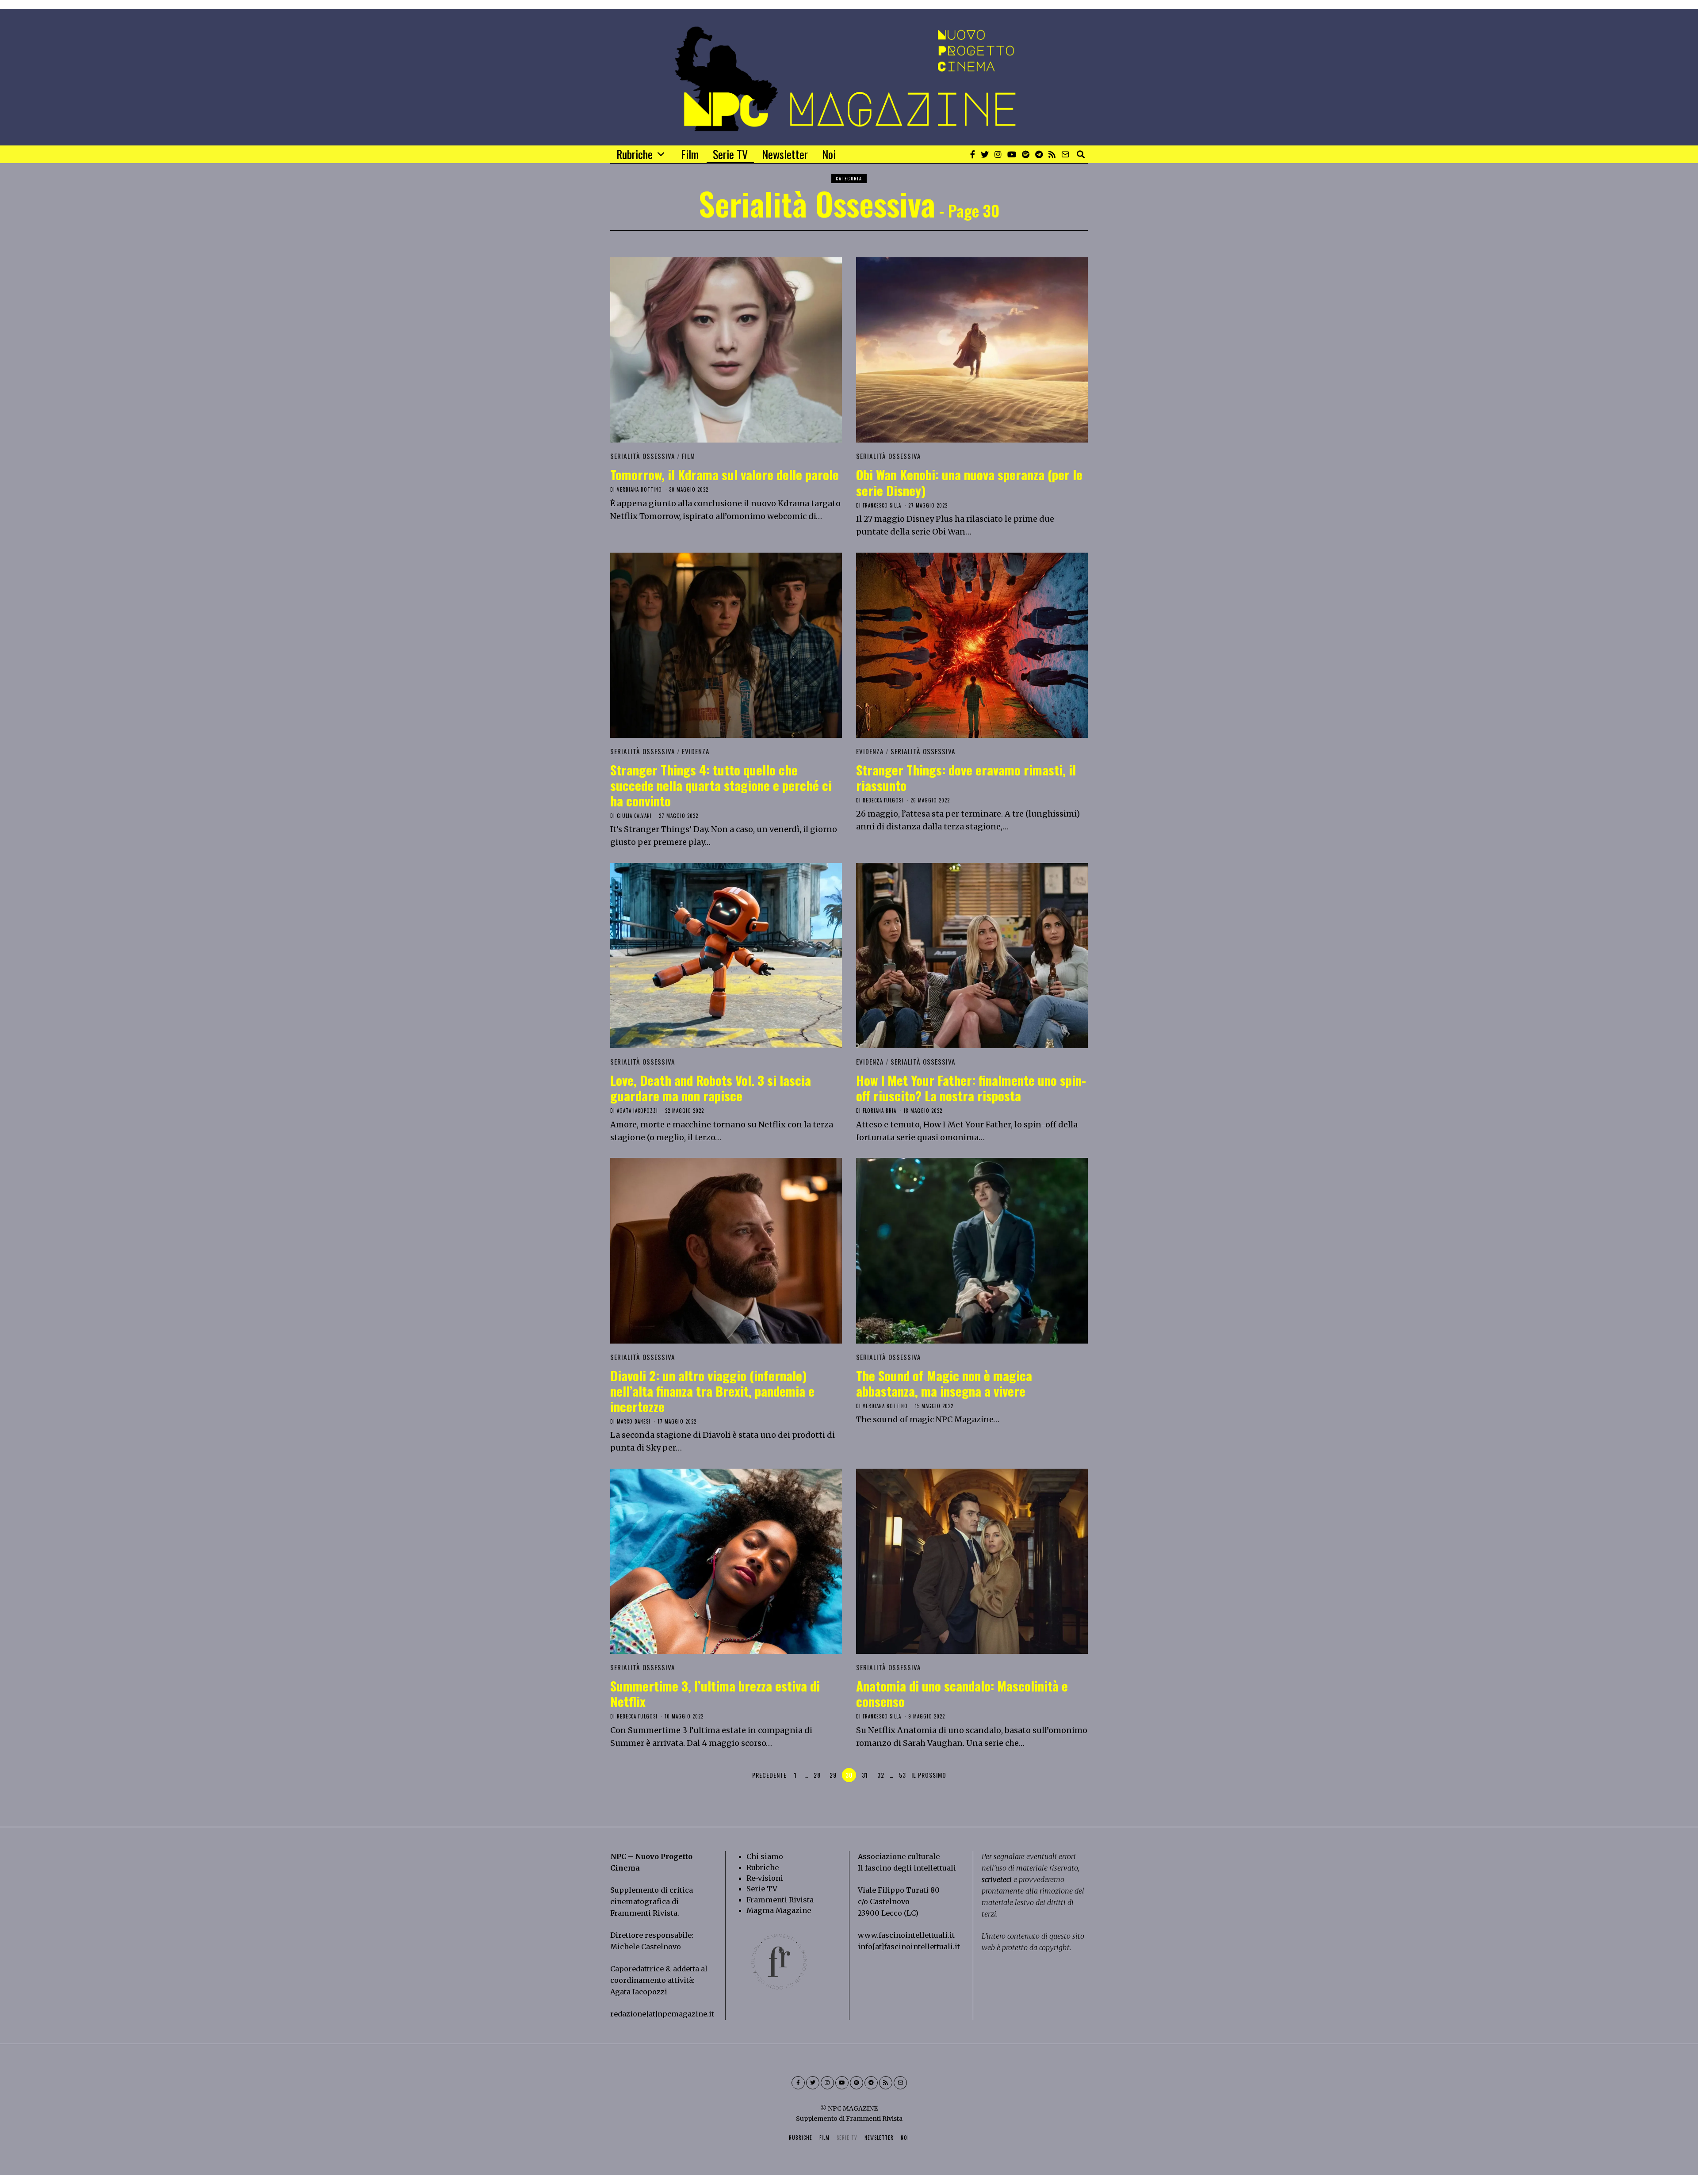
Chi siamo (765, 1856)
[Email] (1065, 154)
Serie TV (730, 154)
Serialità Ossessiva (643, 456)
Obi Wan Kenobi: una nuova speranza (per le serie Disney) (969, 482)
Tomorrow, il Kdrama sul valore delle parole (725, 474)
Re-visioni (765, 1878)
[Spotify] (1026, 154)
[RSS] (1052, 154)
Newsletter (785, 154)
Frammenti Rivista (644, 1913)
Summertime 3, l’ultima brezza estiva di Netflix (715, 1693)
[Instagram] (998, 154)
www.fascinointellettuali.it (906, 1935)
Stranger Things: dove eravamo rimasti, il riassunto (966, 777)
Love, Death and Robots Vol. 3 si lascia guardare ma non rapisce (711, 1088)
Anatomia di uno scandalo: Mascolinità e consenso (962, 1693)
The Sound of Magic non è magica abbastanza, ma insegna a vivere (944, 1383)
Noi (829, 154)
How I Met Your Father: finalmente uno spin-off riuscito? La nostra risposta (971, 1088)
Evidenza (696, 751)
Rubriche (635, 154)
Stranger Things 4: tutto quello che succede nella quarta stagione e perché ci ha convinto (721, 785)
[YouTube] (1012, 154)
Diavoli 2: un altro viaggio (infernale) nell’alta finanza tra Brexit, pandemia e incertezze (712, 1391)
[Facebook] (973, 154)
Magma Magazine (779, 1910)
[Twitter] (985, 154)
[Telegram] (1039, 154)
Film (690, 154)
